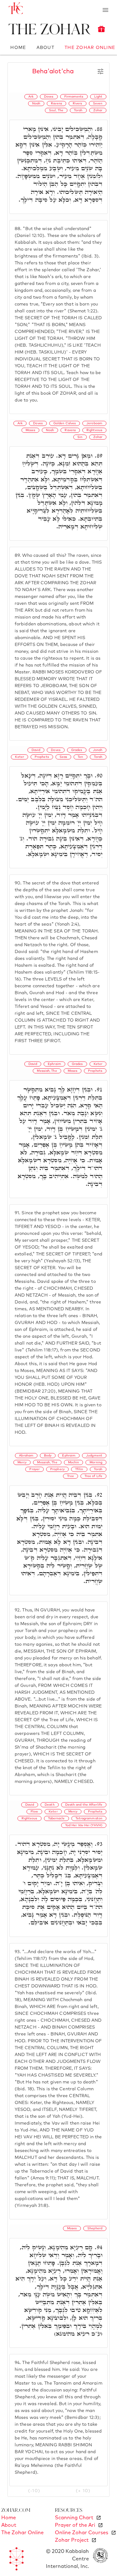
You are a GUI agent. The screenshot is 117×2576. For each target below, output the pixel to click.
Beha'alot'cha (53, 71)
